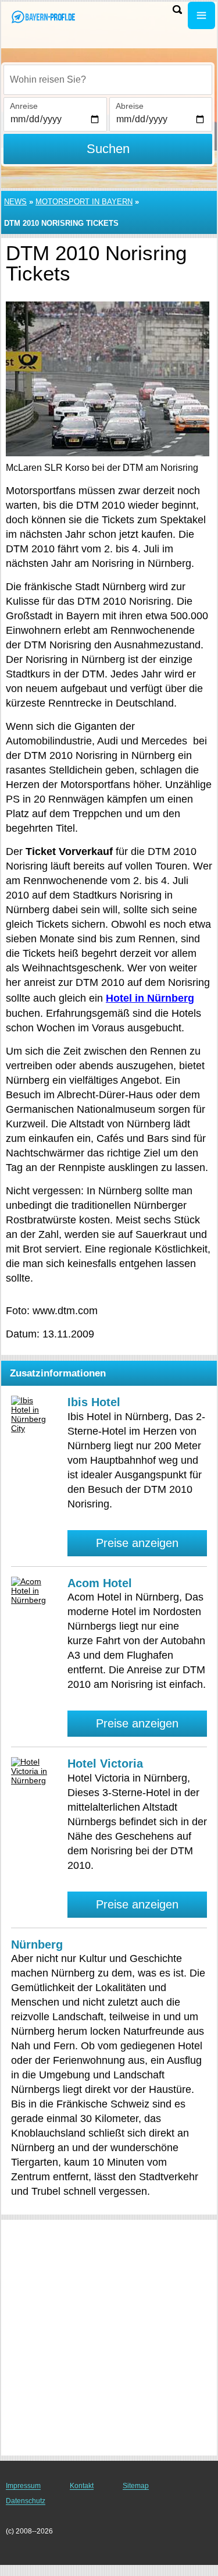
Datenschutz (26, 2501)
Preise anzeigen (137, 1543)
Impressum (23, 2486)
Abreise (130, 106)
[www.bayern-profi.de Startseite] (44, 17)
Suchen (108, 149)
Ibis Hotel (94, 1402)
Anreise (24, 106)
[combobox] (108, 80)
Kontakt (82, 2486)
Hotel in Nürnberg (150, 998)
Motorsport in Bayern (84, 202)
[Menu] (201, 15)
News (15, 202)
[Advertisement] (109, 2338)
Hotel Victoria (105, 1764)
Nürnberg (37, 1945)
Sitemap (136, 2486)
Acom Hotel (100, 1583)
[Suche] (177, 10)
